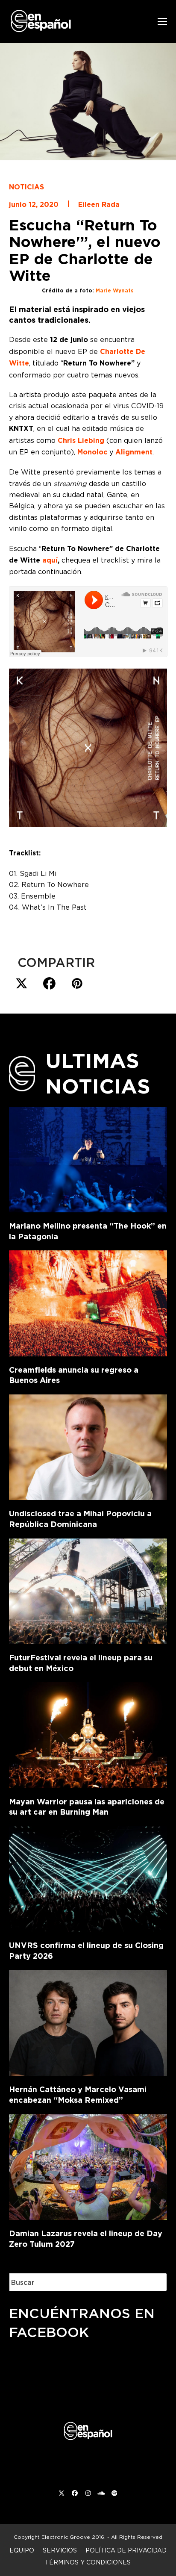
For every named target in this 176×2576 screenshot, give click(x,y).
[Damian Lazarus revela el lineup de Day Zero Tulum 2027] (88, 2165)
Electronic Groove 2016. (73, 2537)
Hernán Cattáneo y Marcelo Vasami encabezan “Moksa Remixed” (78, 2095)
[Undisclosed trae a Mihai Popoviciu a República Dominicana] (88, 1446)
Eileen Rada (99, 205)
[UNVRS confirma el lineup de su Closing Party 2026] (88, 1877)
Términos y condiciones (88, 2562)
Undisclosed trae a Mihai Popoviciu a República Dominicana (80, 1519)
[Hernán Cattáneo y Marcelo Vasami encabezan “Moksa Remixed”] (88, 2022)
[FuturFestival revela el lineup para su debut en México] (88, 1589)
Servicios (60, 2550)
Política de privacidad (126, 2550)
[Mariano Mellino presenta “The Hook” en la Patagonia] (88, 1158)
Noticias (26, 187)
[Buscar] (154, 2282)
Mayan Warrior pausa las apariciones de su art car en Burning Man (87, 1807)
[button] (162, 22)
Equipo (22, 2550)
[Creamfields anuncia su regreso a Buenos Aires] (88, 1302)
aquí (50, 560)
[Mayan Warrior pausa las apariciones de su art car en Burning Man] (88, 1733)
